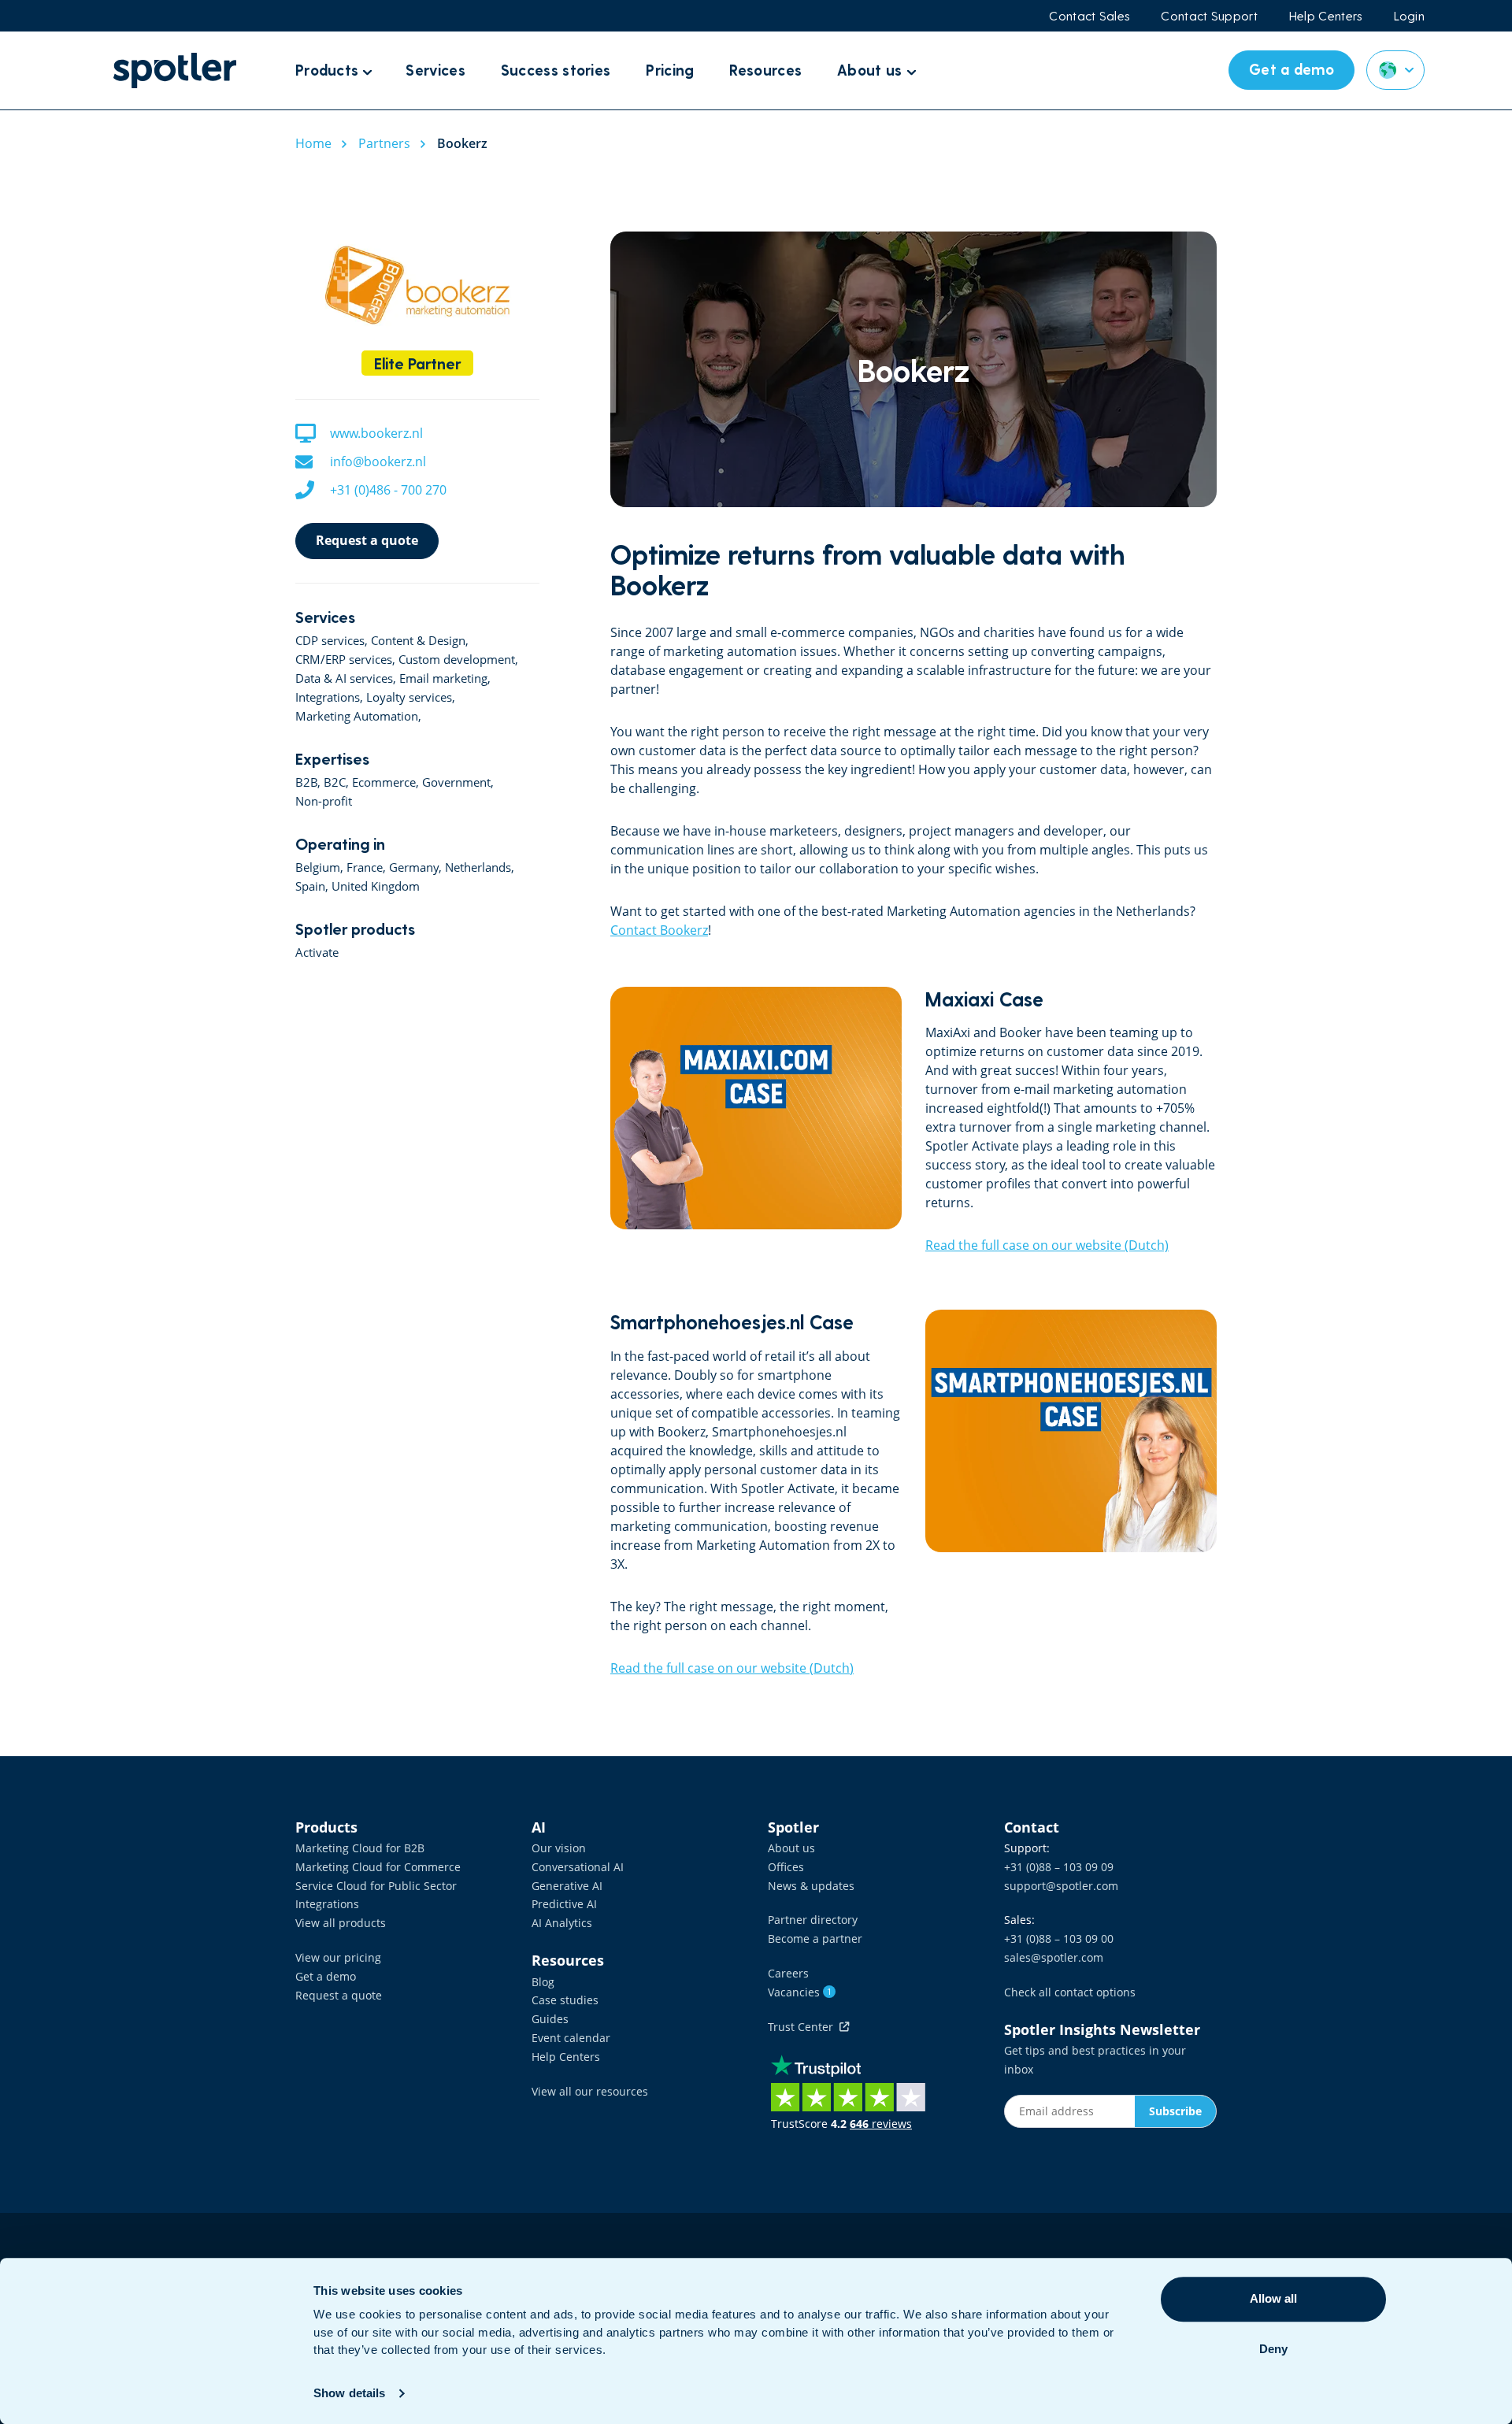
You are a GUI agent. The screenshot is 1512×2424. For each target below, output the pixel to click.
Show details (349, 2393)
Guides (550, 2019)
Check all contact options (1070, 1992)
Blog (543, 1982)
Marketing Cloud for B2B (360, 1848)
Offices (786, 1867)
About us (791, 1848)
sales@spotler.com (1054, 1957)
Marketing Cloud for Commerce (378, 1867)
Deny (1273, 2349)
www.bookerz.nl (376, 433)
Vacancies (800, 1992)
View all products (341, 1923)
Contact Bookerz (659, 930)
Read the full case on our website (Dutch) (1047, 1245)
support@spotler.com (1061, 1886)
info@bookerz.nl (378, 461)
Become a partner (815, 1938)
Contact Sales (1089, 16)
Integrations (327, 1904)
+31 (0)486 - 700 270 (388, 490)
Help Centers (1326, 16)
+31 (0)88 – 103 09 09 (1059, 1867)
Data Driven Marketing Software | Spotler (175, 70)
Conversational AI (578, 1867)
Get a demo (326, 1976)
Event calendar (571, 2038)
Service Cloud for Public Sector (376, 1886)
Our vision (559, 1848)
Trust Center (804, 2027)
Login (1410, 16)
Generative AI (567, 1886)
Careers (788, 1973)
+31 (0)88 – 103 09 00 (1059, 1938)
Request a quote (367, 540)
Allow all (1273, 2298)
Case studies (565, 2000)
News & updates (811, 1886)
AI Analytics (562, 1923)
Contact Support (1209, 16)
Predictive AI (564, 1904)
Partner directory (813, 1920)
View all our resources (590, 2091)
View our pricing (338, 1957)
